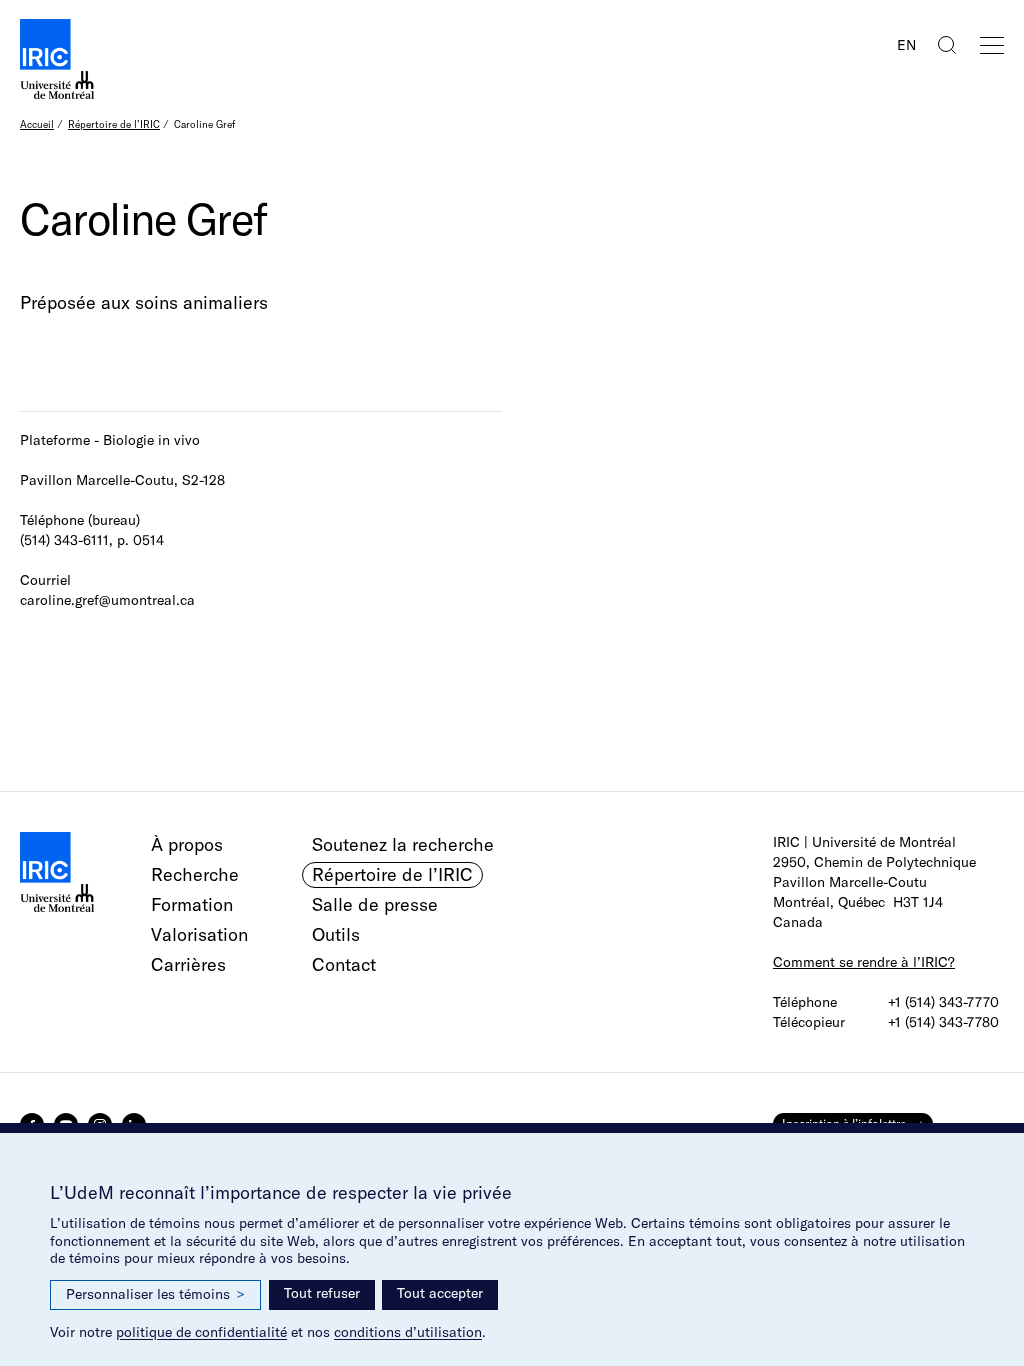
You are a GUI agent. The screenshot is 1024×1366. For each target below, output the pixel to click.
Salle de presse (375, 904)
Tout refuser (322, 1293)
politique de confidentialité (201, 1332)
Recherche (195, 874)
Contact (344, 964)
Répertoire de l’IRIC (114, 124)
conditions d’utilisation (408, 1332)
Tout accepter (440, 1293)
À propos (187, 844)
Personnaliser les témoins (155, 1294)
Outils (336, 934)
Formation (192, 904)
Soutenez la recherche (403, 844)
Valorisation (199, 934)
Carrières (188, 964)
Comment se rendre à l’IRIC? (864, 962)
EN (906, 45)
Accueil (37, 124)
